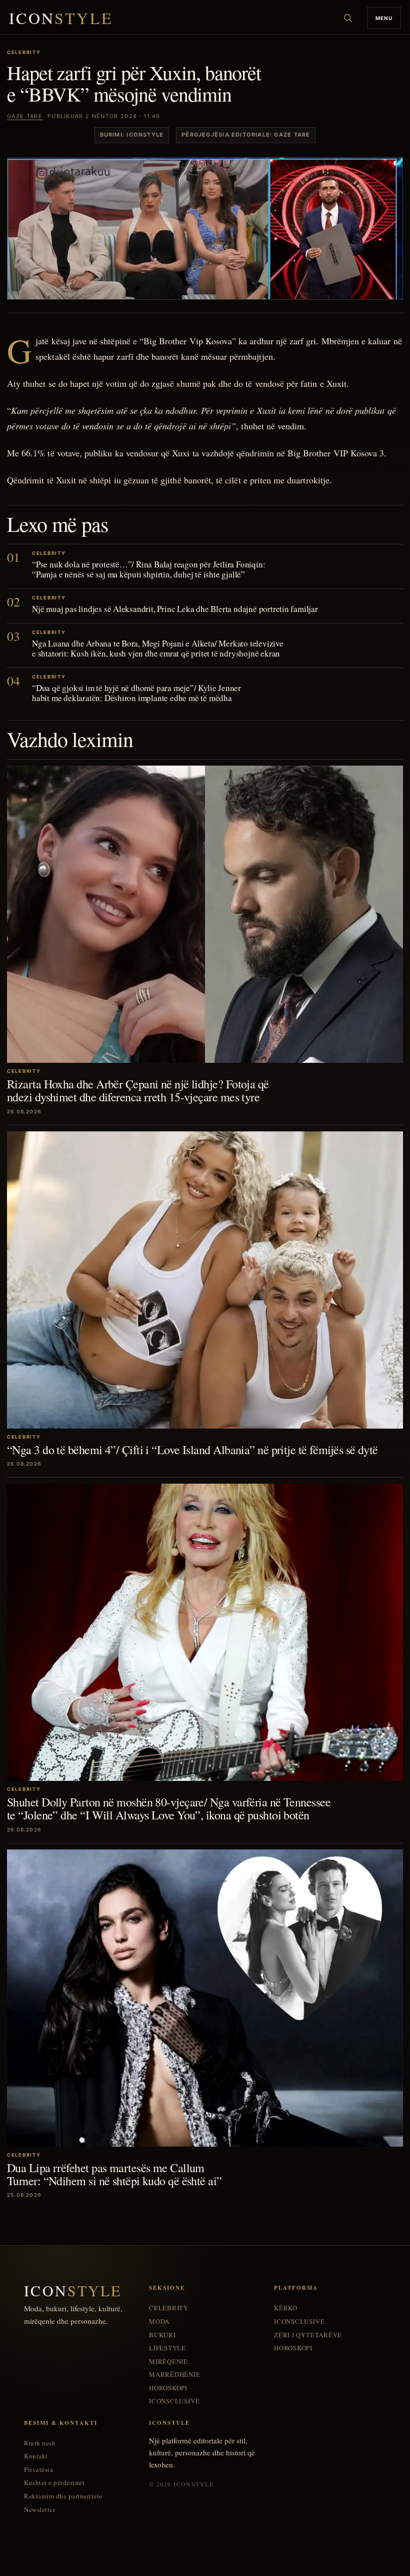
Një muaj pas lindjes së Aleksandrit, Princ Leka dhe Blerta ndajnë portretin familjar (175, 609)
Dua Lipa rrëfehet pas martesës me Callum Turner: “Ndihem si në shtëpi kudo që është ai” (114, 2174)
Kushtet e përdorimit (54, 2483)
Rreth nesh (40, 2443)
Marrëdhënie (175, 2375)
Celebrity (169, 2308)
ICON (61, 18)
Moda (159, 2322)
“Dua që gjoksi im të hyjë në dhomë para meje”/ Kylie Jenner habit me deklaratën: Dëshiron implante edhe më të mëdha (136, 693)
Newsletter (39, 2510)
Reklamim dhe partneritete (63, 2496)
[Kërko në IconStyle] (348, 18)
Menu (384, 18)
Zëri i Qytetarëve (308, 2335)
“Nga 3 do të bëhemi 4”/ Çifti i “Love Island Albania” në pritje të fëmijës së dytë (192, 1450)
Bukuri (162, 2335)
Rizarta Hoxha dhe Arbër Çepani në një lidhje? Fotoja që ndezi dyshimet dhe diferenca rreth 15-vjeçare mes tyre (138, 1090)
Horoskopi (168, 2388)
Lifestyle (167, 2348)
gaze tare (25, 116)
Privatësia (38, 2470)
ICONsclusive (174, 2401)
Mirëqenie (168, 2362)
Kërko (286, 2308)
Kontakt (36, 2456)
